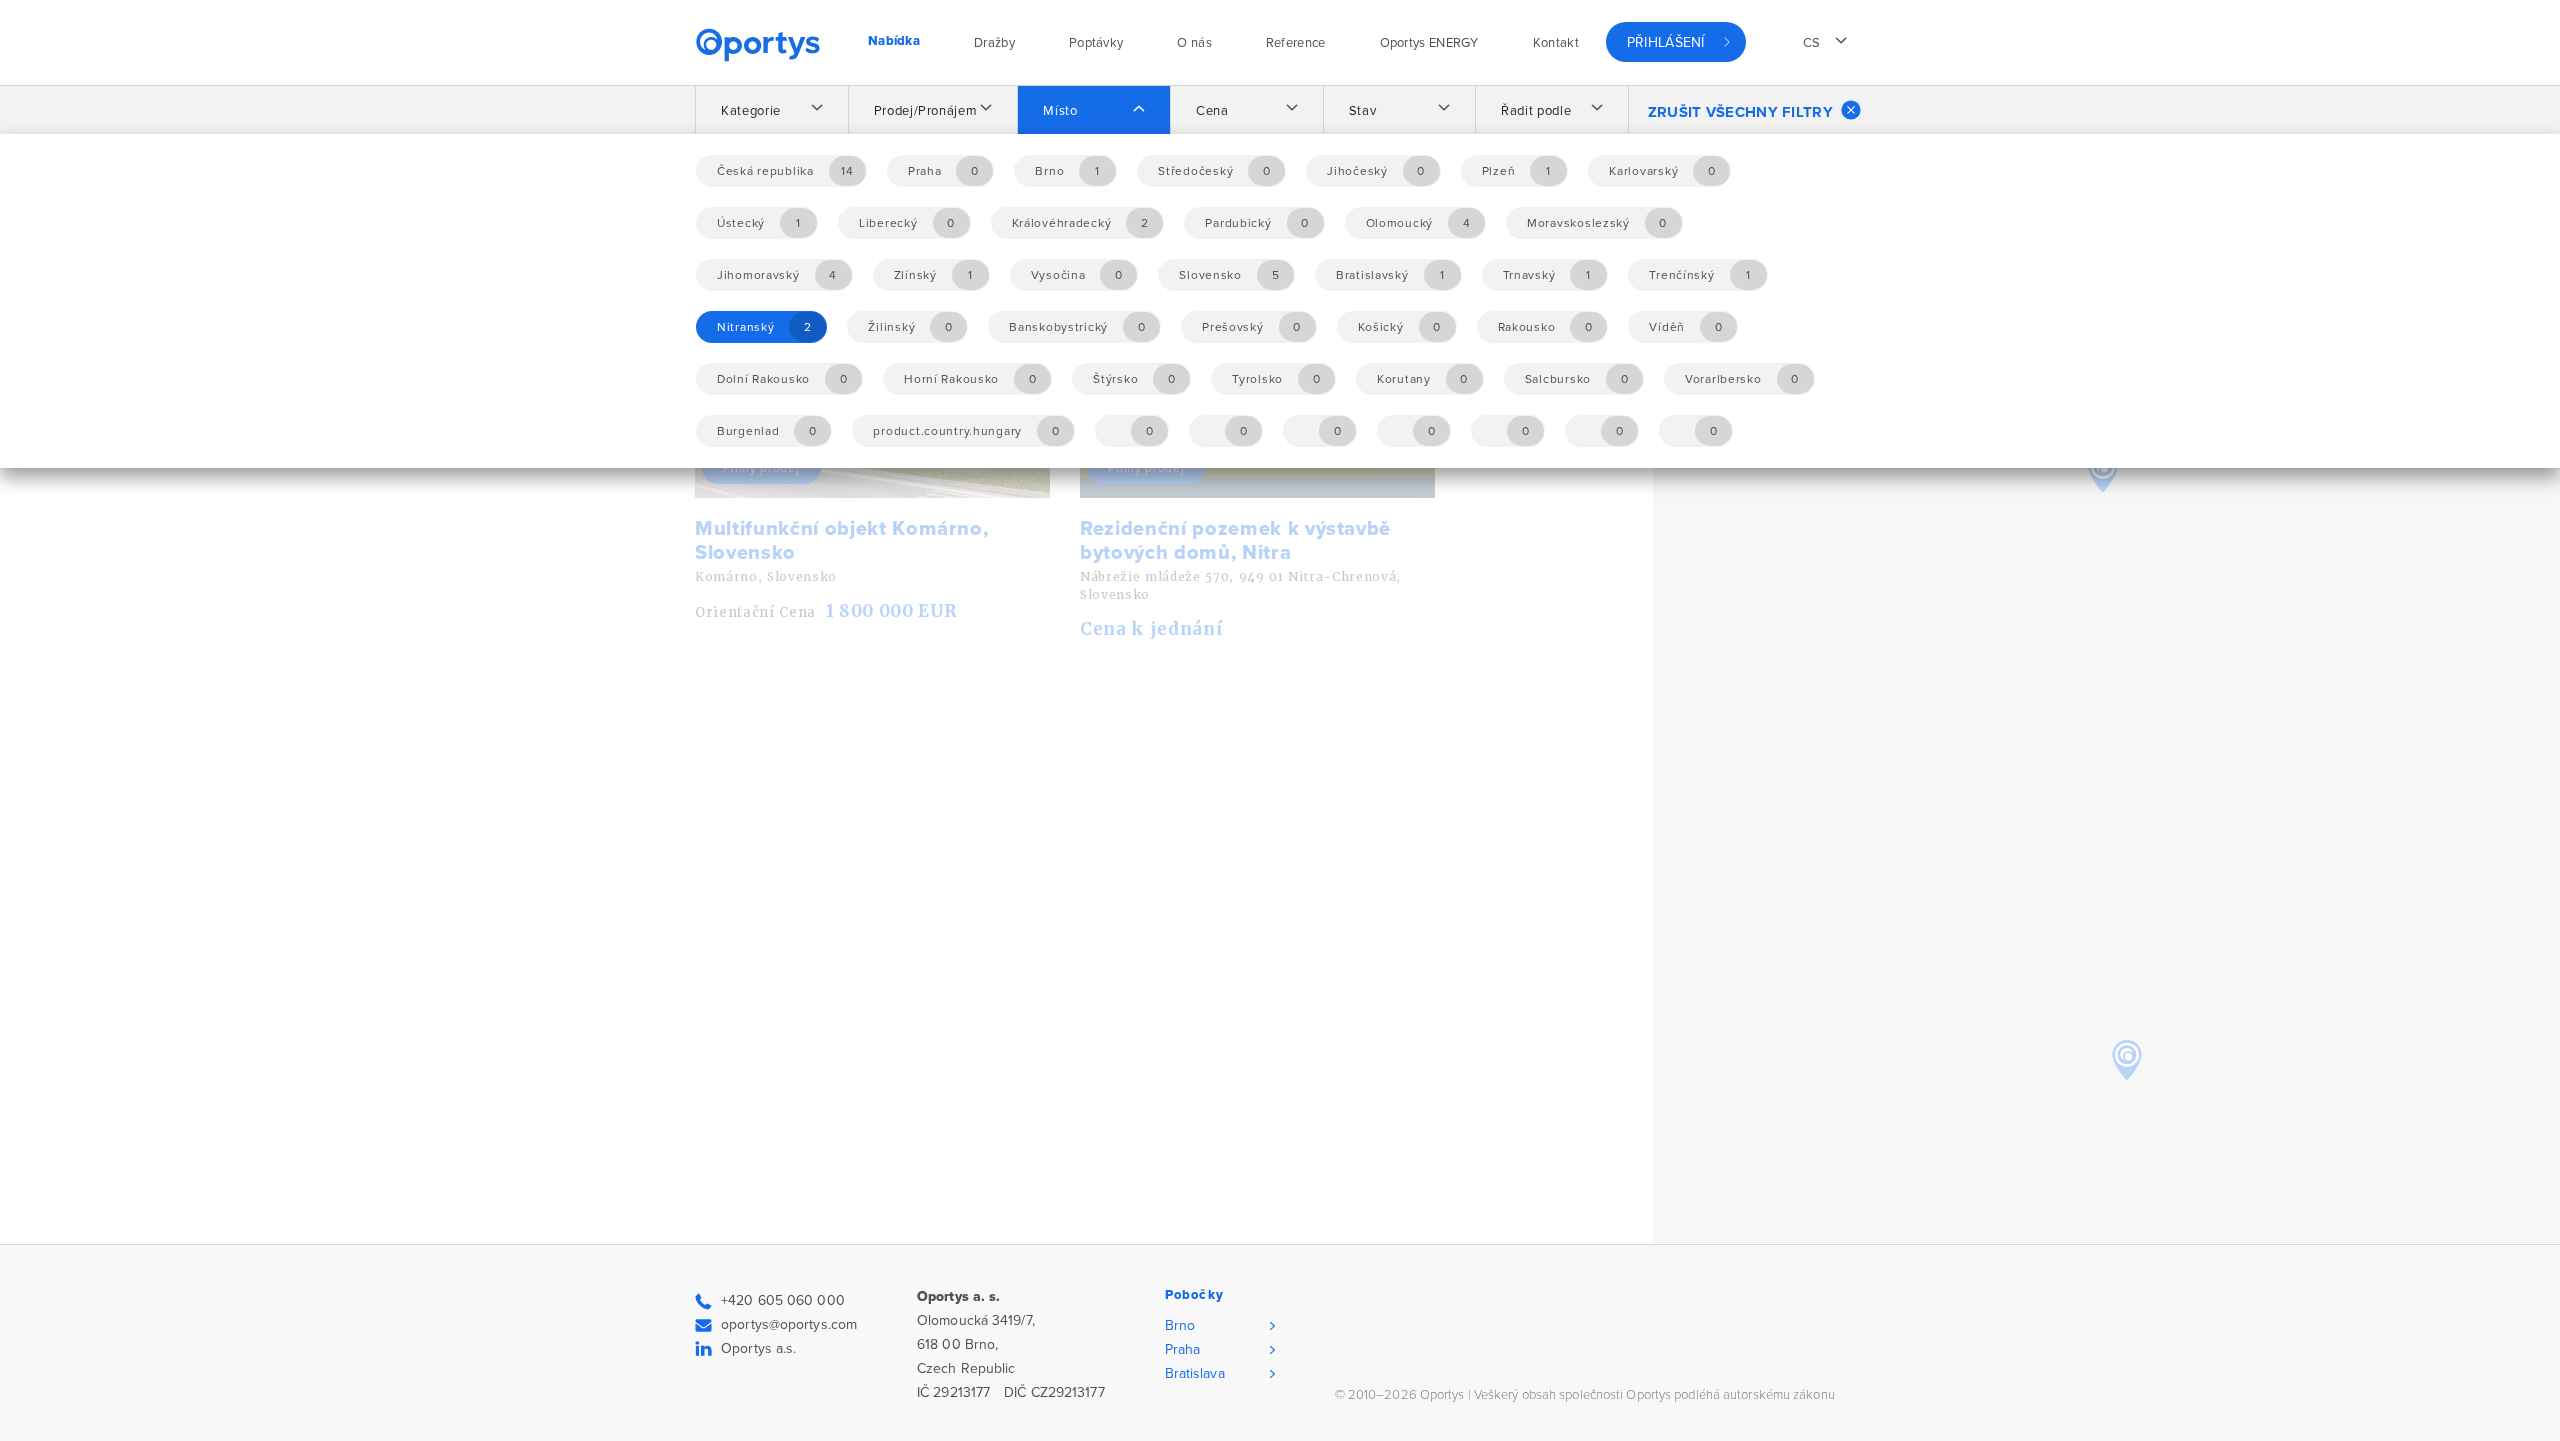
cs (1812, 43)
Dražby (994, 43)
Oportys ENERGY (1429, 43)
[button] (2127, 1060)
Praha (1183, 1349)
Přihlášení (1666, 42)
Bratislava (1195, 1373)
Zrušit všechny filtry (1740, 112)
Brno (1180, 1325)
